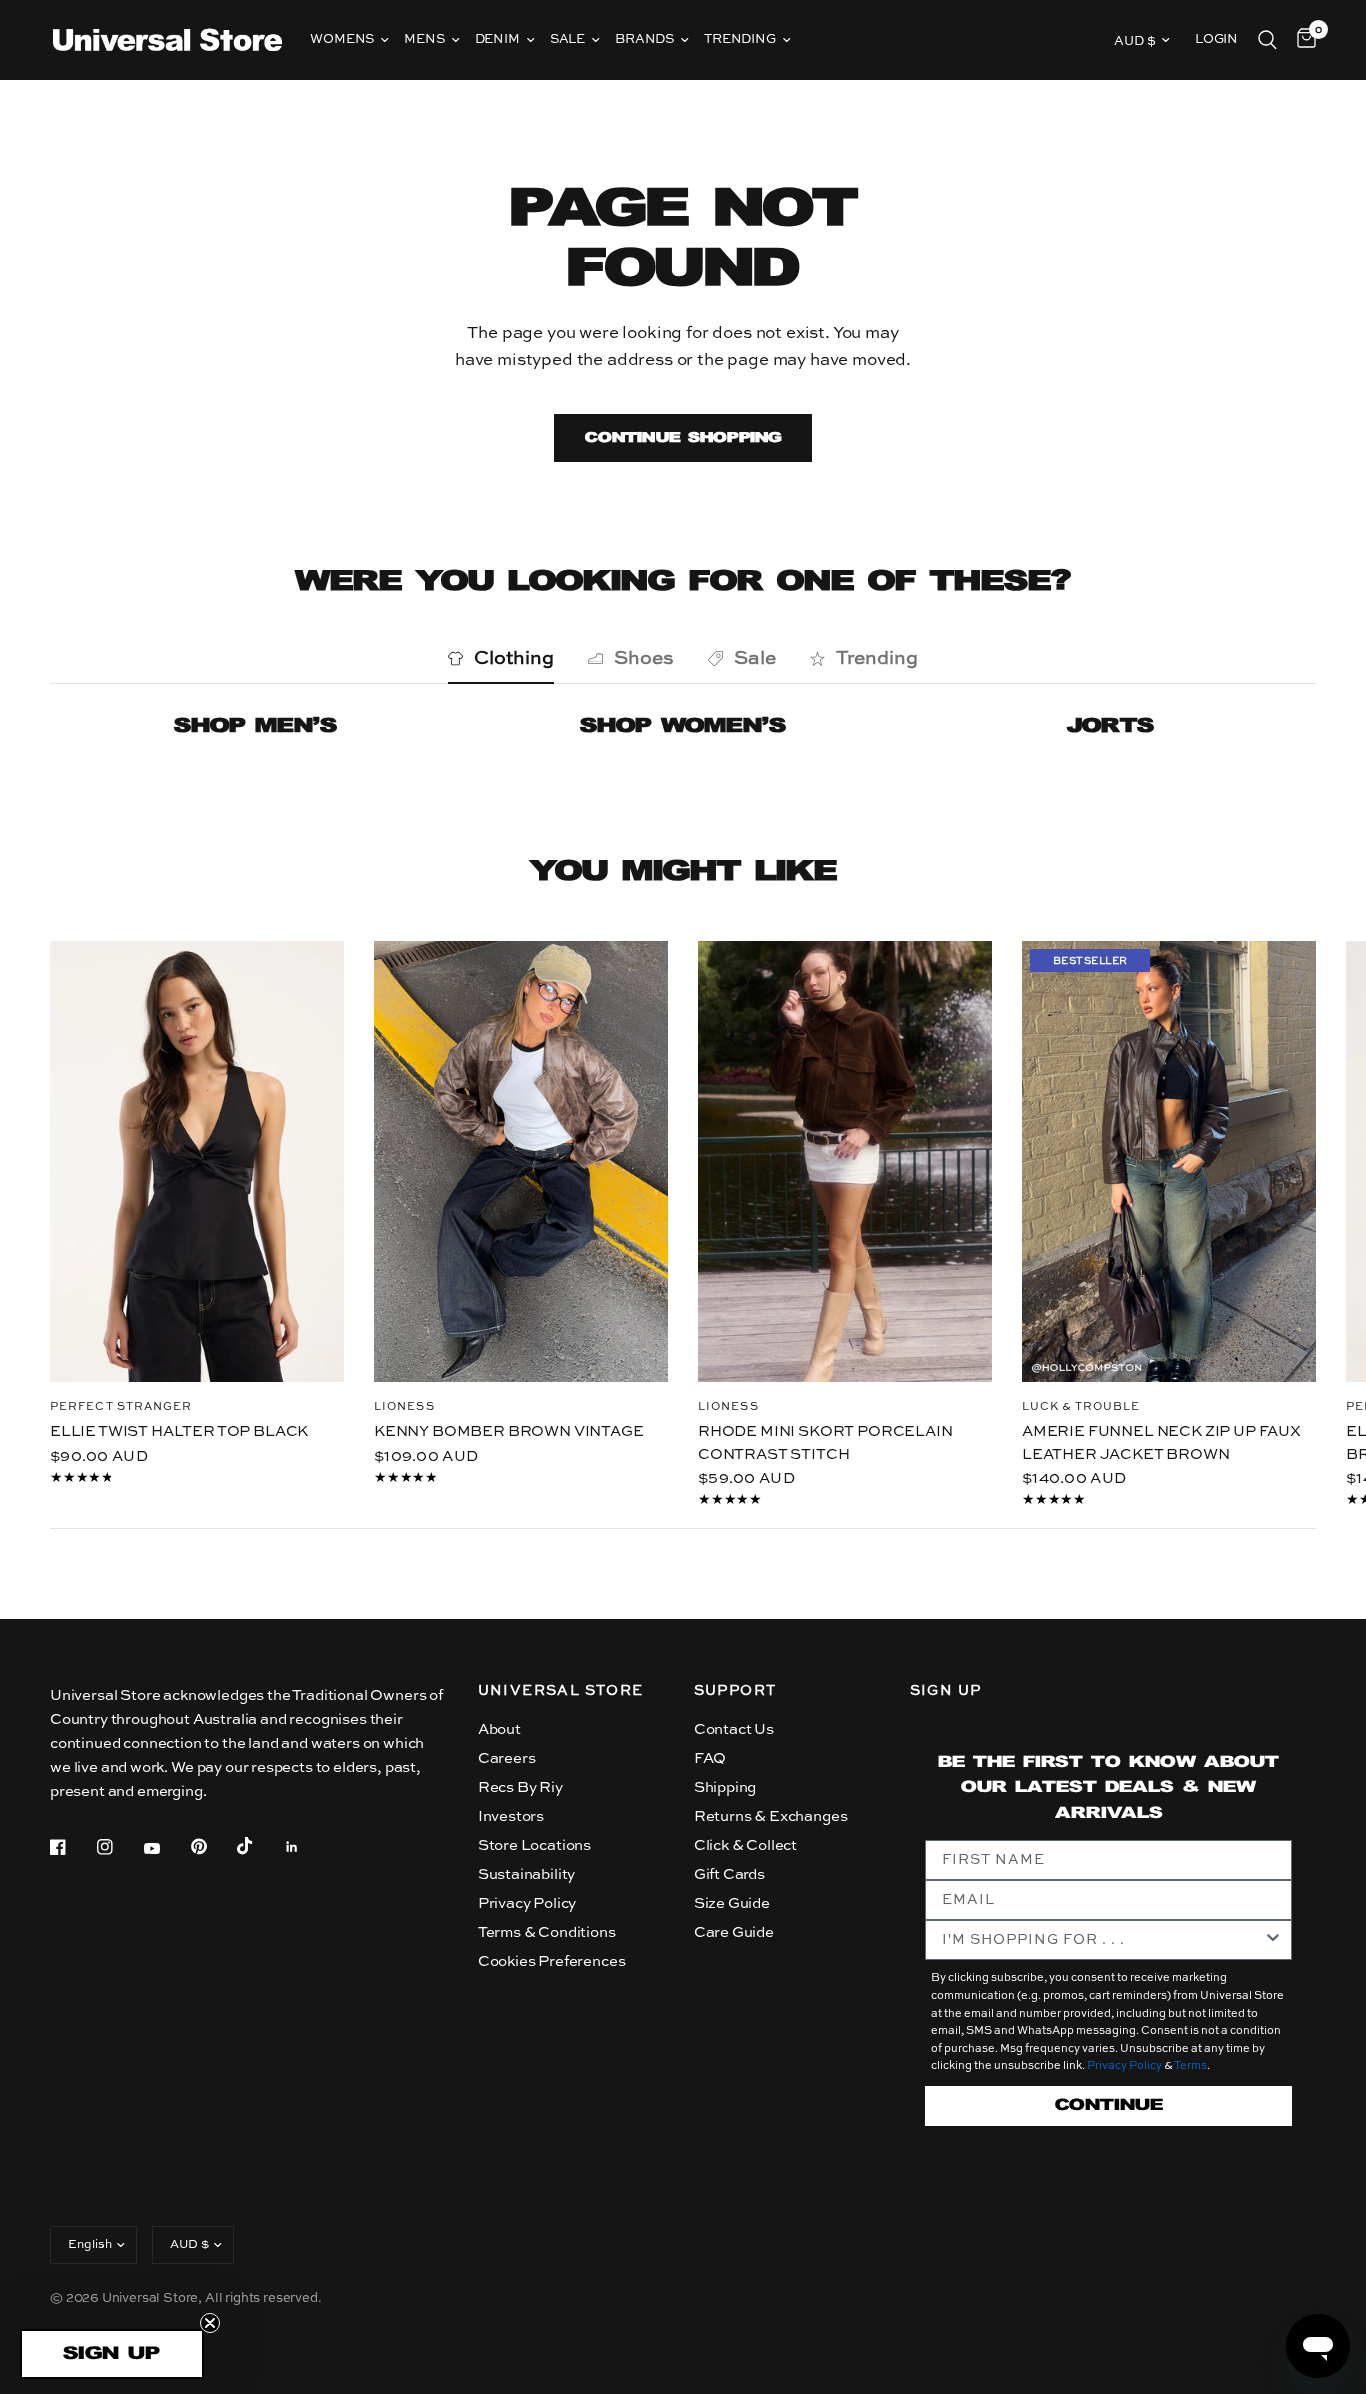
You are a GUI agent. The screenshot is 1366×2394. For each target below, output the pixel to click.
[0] (1301, 40)
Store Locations (534, 1845)
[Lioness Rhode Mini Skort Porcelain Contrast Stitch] (845, 1161)
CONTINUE (1109, 2105)
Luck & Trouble (1081, 1407)
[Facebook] (72, 1847)
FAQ (710, 1758)
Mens (424, 39)
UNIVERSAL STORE (561, 1691)
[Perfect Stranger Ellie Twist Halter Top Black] (197, 1161)
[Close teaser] (210, 2323)
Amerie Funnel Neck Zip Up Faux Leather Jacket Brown (1161, 1443)
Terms (1190, 2066)
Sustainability (527, 1874)
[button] (112, 2354)
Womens (342, 39)
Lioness (404, 1407)
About (499, 1729)
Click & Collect (745, 1845)
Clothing (514, 658)
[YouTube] (166, 1849)
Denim (497, 39)
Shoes (644, 658)
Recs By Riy (520, 1787)
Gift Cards (729, 1874)
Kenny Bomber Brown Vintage (509, 1431)
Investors (511, 1816)
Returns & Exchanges (771, 1816)
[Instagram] (119, 1847)
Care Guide (734, 1932)
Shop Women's (683, 726)
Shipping (725, 1787)
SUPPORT (735, 1691)
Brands (644, 39)
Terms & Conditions (547, 1932)
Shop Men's (255, 726)
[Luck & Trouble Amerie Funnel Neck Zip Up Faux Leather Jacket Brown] (1169, 1161)
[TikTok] (259, 1846)
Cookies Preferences (552, 1961)
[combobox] (1103, 1940)
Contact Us (734, 1729)
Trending (740, 39)
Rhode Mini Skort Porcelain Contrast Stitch (825, 1443)
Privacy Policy (527, 1903)
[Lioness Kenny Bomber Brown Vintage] (521, 1161)
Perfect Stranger (121, 1407)
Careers (507, 1758)
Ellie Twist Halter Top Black (179, 1431)
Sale (567, 39)
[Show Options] (1273, 1940)
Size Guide (732, 1903)
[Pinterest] (213, 1846)
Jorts (1110, 726)
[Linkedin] (306, 1847)
